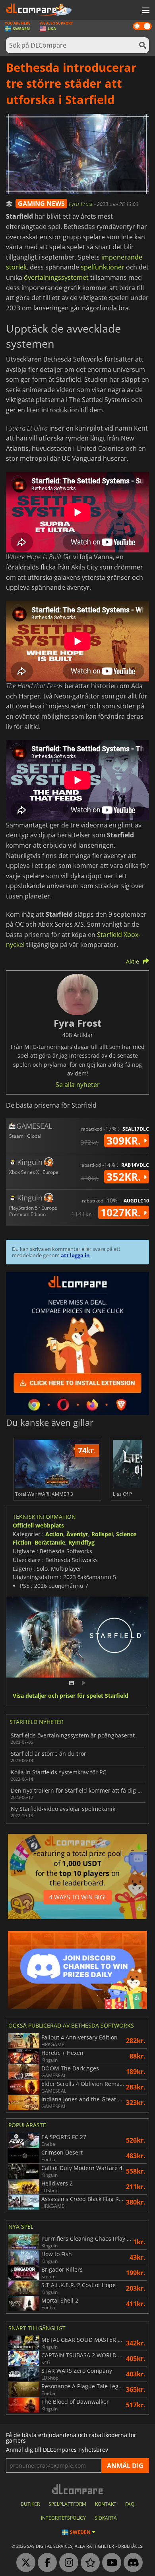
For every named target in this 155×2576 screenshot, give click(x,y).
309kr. (125, 1141)
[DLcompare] (78, 2489)
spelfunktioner (103, 267)
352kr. (125, 1177)
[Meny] (145, 11)
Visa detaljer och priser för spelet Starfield (71, 1696)
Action (54, 1534)
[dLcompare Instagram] (67, 2563)
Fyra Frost (81, 204)
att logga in (75, 1255)
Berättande (50, 1542)
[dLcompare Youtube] (110, 2563)
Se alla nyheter (78, 1085)
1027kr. (122, 1212)
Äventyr (77, 1534)
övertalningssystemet (56, 277)
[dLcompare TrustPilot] (88, 2563)
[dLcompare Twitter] (24, 2563)
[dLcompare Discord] (131, 2563)
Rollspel (102, 1534)
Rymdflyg (81, 1542)
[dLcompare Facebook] (45, 2563)
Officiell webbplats (38, 1525)
